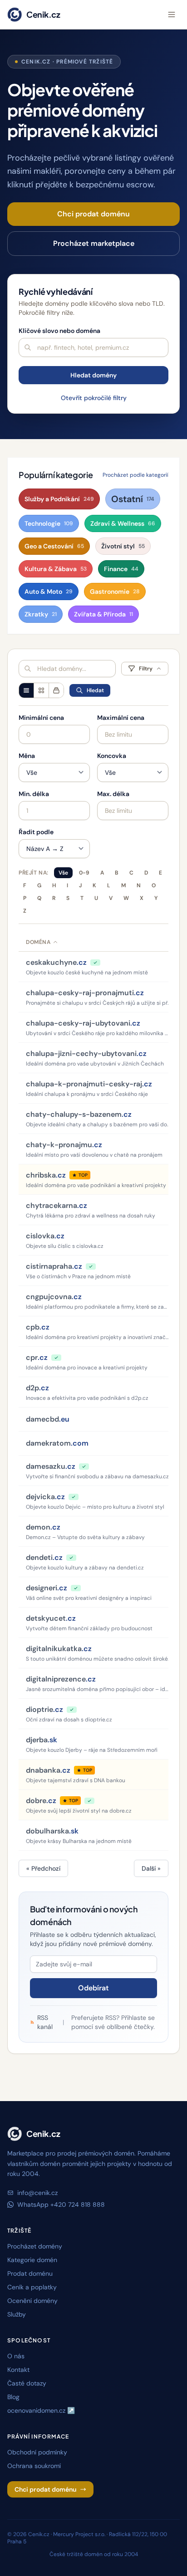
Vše (63, 873)
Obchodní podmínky (37, 2452)
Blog (13, 2397)
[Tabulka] (26, 690)
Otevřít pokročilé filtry (94, 398)
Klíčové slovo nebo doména (59, 331)
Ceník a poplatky (32, 2287)
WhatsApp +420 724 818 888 (61, 2205)
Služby (17, 2314)
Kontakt (18, 2370)
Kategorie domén (32, 2260)
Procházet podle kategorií (135, 475)
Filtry (146, 669)
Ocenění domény (32, 2301)
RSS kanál (45, 2022)
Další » (151, 1868)
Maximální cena (121, 718)
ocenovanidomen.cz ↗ (41, 2410)
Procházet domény (35, 2246)
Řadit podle (36, 832)
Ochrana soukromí (34, 2466)
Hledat (95, 690)
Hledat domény (93, 375)
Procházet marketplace (94, 243)
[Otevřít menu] (172, 15)
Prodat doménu (30, 2273)
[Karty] (41, 690)
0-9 (84, 873)
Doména (38, 942)
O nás (16, 2356)
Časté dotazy (27, 2383)
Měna (27, 756)
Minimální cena (41, 718)
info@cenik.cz (37, 2193)
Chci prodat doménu (93, 214)
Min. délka (34, 794)
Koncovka (112, 756)
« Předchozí (43, 1868)
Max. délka (113, 794)
